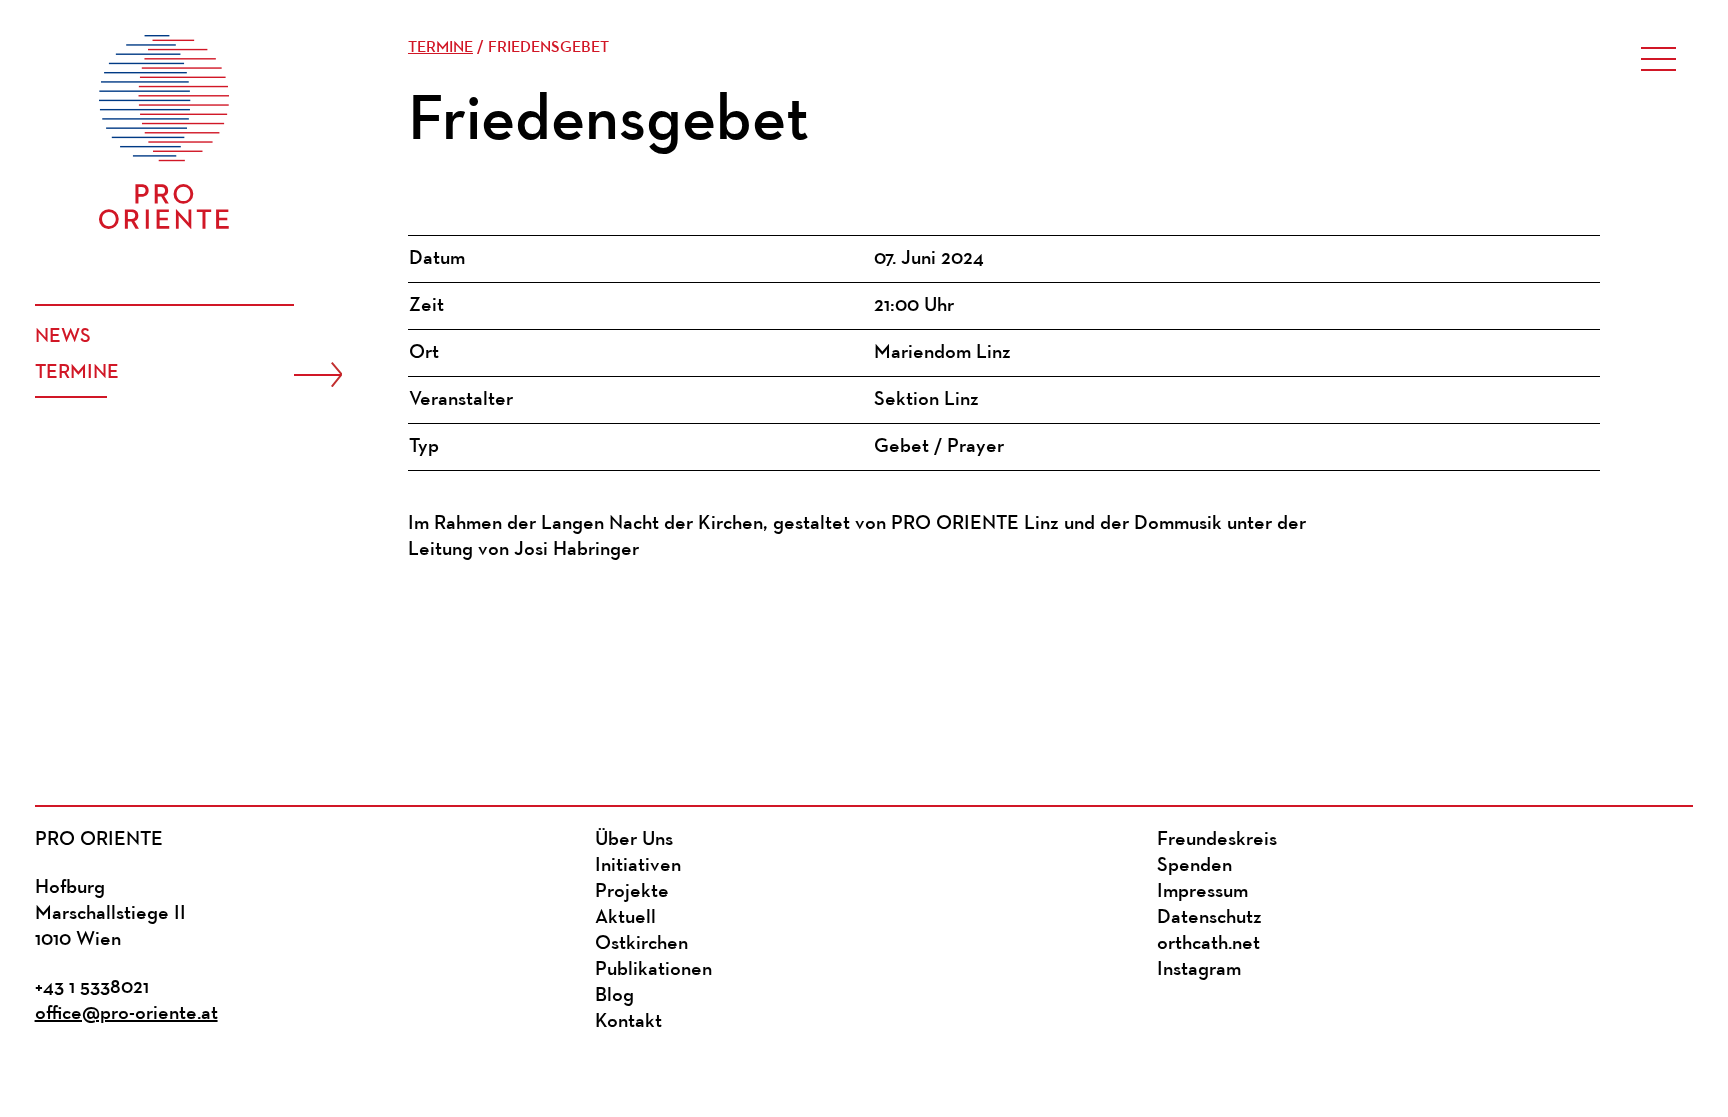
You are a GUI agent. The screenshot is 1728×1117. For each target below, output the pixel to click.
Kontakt (628, 1022)
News (63, 337)
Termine (77, 373)
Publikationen (653, 970)
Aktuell (625, 918)
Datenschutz (1209, 918)
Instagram (1199, 970)
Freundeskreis (1217, 840)
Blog (614, 996)
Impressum (1202, 892)
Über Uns (634, 840)
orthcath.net (1208, 944)
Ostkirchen (641, 944)
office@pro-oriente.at (126, 1014)
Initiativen (638, 866)
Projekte (632, 892)
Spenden (1194, 866)
